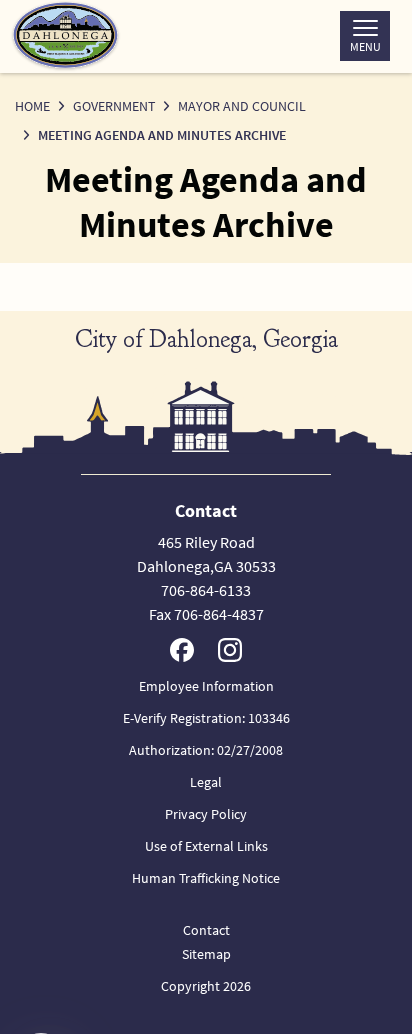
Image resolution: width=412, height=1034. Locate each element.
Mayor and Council (242, 106)
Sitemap (206, 954)
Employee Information (206, 686)
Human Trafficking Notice (206, 878)
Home (32, 106)
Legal (206, 782)
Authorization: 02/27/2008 (206, 750)
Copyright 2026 (206, 986)
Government (114, 106)
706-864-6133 (206, 590)
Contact (206, 930)
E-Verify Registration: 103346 (206, 718)
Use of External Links (206, 846)
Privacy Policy (206, 814)
